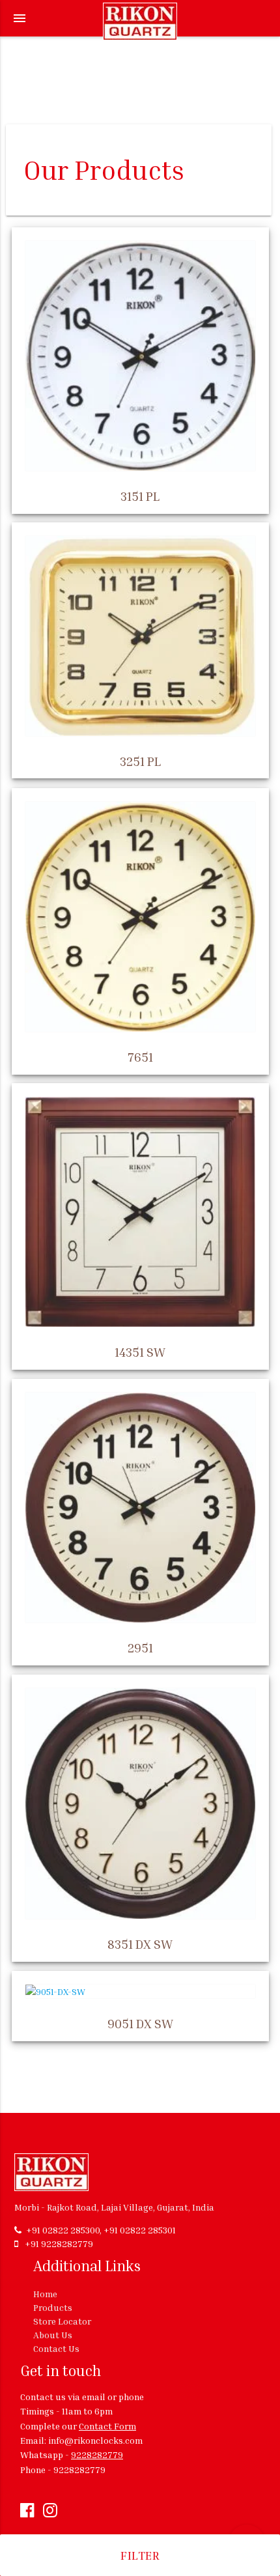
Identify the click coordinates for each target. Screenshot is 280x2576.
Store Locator (62, 2321)
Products (53, 2307)
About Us (53, 2335)
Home (45, 2294)
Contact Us (56, 2348)
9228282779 (97, 2455)
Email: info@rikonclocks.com (81, 2440)
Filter (140, 2555)
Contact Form (107, 2426)
